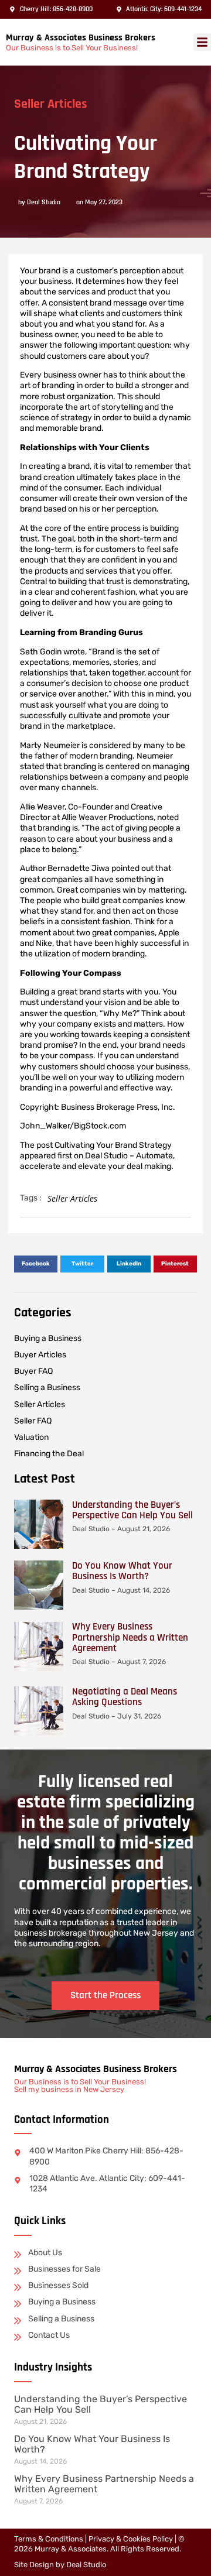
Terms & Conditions (49, 2539)
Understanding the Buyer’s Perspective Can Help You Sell (132, 1510)
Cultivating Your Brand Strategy (113, 1145)
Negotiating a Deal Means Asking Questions (125, 1697)
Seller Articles (51, 104)
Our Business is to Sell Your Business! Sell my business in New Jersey (80, 2086)
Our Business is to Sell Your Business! (72, 48)
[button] (202, 42)
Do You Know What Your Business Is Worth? (122, 1571)
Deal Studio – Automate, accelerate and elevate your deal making (97, 1161)
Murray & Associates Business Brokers (81, 38)
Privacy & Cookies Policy (131, 2539)
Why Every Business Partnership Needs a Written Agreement (130, 1637)
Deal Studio (86, 2565)
